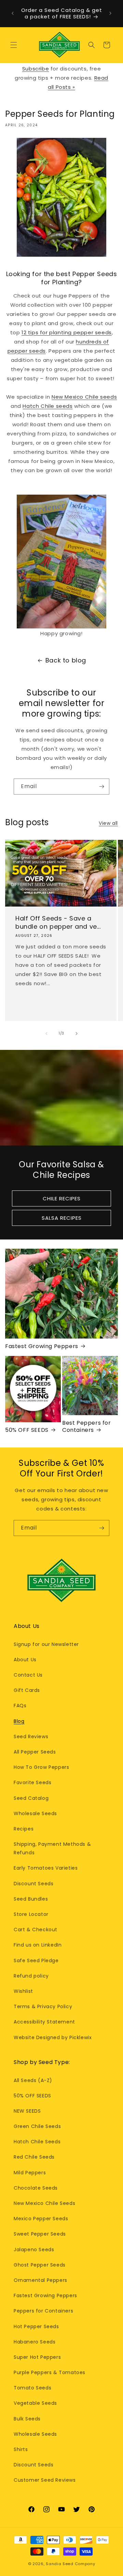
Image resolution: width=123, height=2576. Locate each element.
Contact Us (28, 1675)
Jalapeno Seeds (34, 2250)
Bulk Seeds (27, 2419)
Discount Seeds (33, 1884)
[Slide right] (77, 1034)
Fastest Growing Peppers (42, 1347)
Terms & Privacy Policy (43, 2006)
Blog (19, 1721)
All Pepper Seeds (35, 1752)
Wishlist (23, 1991)
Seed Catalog (31, 1798)
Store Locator (31, 1914)
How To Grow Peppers (41, 1767)
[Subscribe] (101, 787)
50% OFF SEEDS (27, 1430)
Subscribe (36, 69)
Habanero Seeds (35, 2342)
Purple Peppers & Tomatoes (50, 2372)
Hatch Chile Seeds (37, 2142)
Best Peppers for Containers (87, 1427)
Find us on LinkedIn (38, 1945)
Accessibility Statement (44, 2022)
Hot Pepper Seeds (36, 2326)
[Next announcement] (110, 13)
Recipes (24, 1829)
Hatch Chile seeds (47, 406)
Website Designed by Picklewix (53, 2037)
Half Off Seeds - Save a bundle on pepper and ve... (58, 922)
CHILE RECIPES (62, 1198)
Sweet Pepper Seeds (40, 2234)
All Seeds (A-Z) (33, 2080)
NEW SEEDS (27, 2111)
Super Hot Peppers (37, 2357)
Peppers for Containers (43, 2311)
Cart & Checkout (36, 1930)
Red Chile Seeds (34, 2157)
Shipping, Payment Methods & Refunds (52, 1848)
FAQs (20, 1706)
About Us (25, 1660)
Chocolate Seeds (36, 2188)
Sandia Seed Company (70, 2564)
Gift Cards (27, 1690)
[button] (14, 45)
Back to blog (66, 660)
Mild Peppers (30, 2173)
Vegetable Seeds (35, 2403)
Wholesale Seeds (35, 1813)
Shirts (21, 2449)
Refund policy (31, 1976)
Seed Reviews (31, 1737)
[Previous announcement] (13, 13)
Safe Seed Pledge (36, 1961)
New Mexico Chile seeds (84, 397)
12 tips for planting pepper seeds (67, 332)
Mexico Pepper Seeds (41, 2219)
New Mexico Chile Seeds (44, 2203)
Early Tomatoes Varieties (46, 1868)
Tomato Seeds (32, 2388)
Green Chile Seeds (37, 2126)
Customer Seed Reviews (45, 2480)
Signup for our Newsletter (46, 1644)
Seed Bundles (31, 1899)
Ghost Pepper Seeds (40, 2265)
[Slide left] (46, 1034)
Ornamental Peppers (40, 2280)
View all (108, 823)
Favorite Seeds (32, 1782)
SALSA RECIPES (62, 1218)
